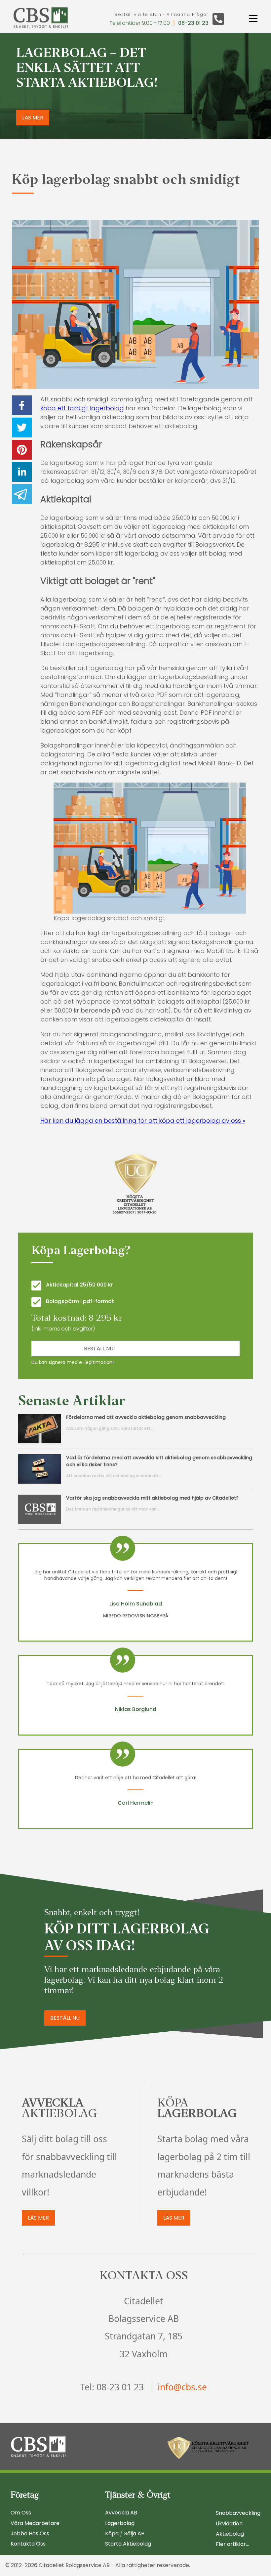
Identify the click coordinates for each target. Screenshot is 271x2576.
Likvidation (229, 2524)
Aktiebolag (230, 2534)
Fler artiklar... (232, 2544)
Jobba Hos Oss (30, 2533)
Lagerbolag (120, 2523)
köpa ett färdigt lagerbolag (82, 408)
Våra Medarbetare (35, 2523)
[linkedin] (22, 473)
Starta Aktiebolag (128, 2544)
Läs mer (38, 2218)
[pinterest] (22, 451)
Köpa (112, 2533)
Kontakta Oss (28, 2544)
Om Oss (21, 2513)
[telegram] (22, 495)
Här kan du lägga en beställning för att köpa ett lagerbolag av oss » (143, 1121)
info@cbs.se (182, 2387)
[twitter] (22, 429)
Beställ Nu (65, 2018)
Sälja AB (134, 2533)
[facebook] (22, 407)
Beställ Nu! (99, 1349)
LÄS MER (33, 118)
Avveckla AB (121, 2513)
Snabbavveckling (238, 2513)
